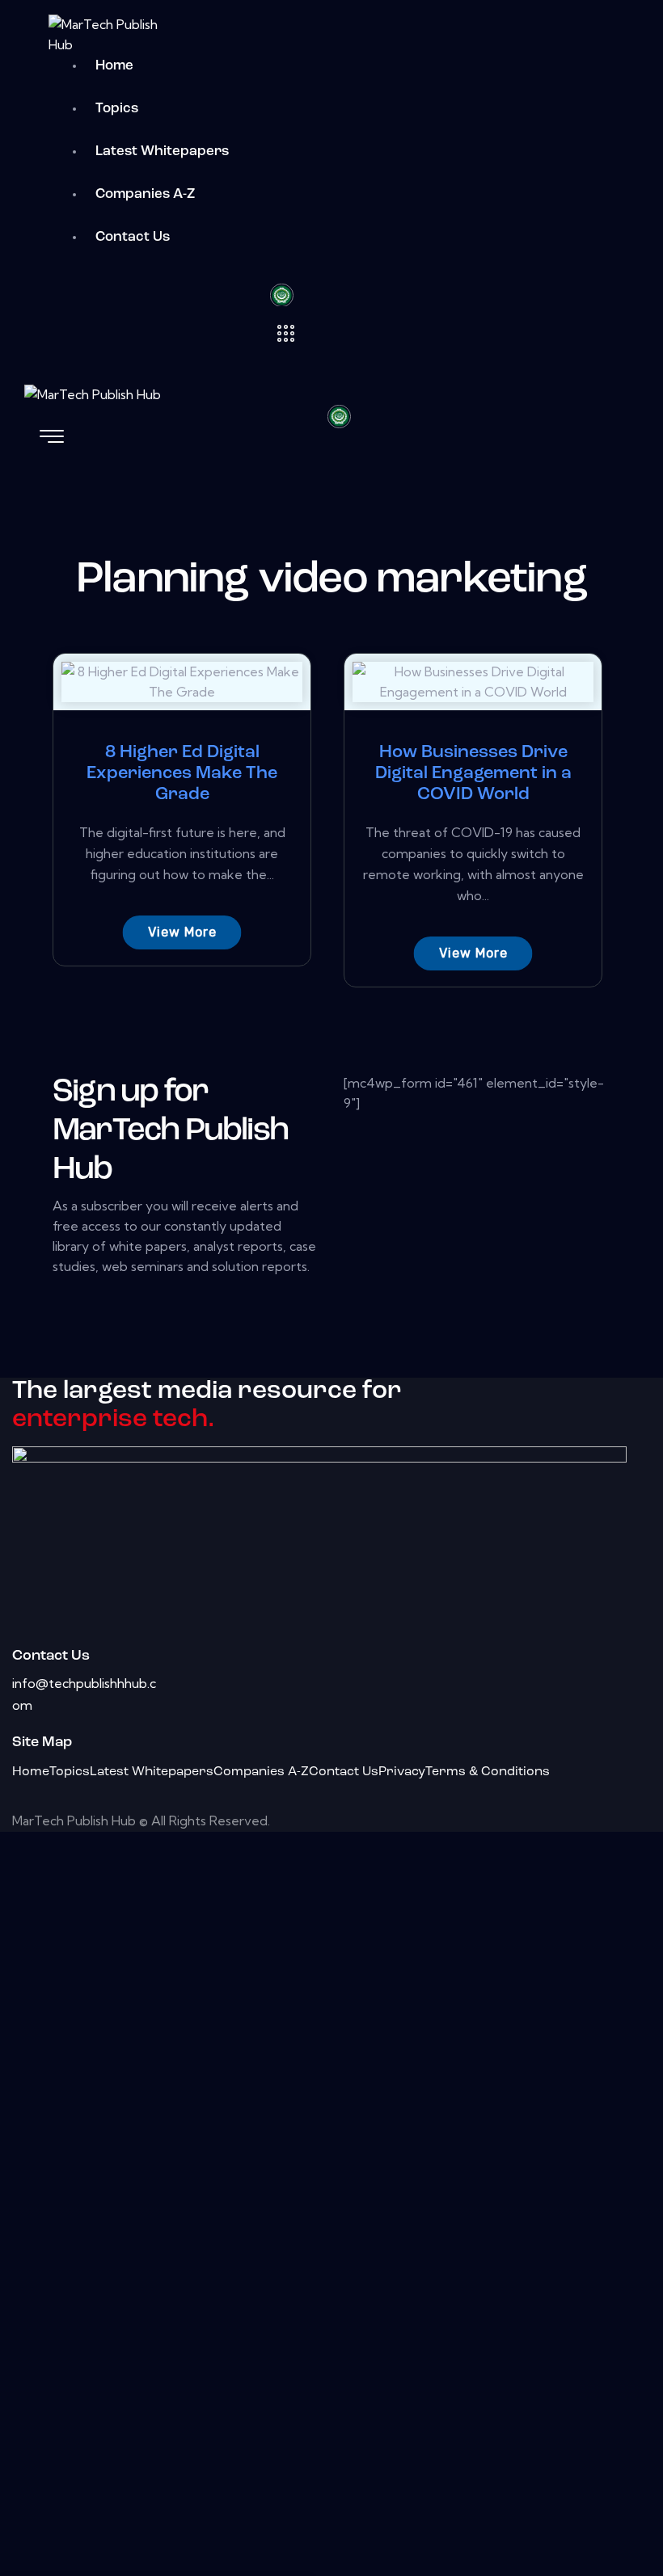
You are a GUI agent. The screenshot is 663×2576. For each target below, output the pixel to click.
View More (182, 932)
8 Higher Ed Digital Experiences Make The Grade (182, 774)
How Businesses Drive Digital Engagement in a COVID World (473, 774)
